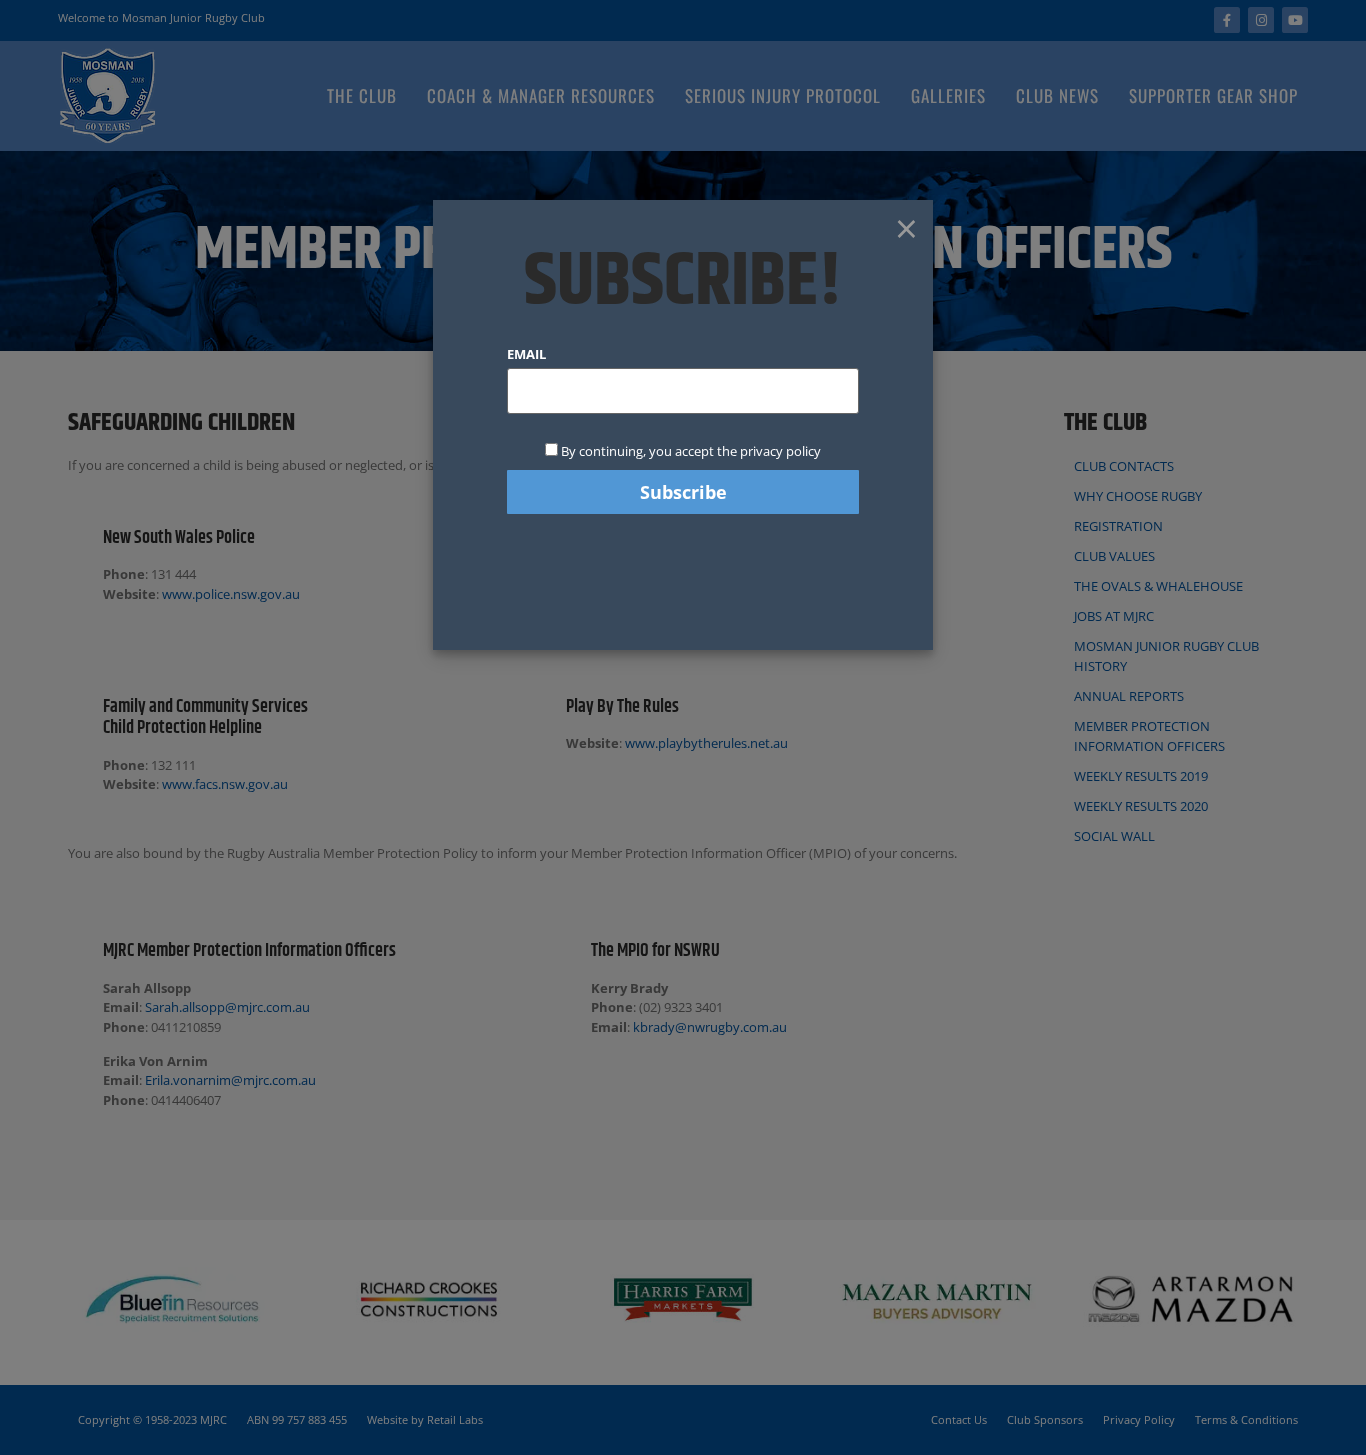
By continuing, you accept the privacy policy (689, 450)
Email (526, 354)
